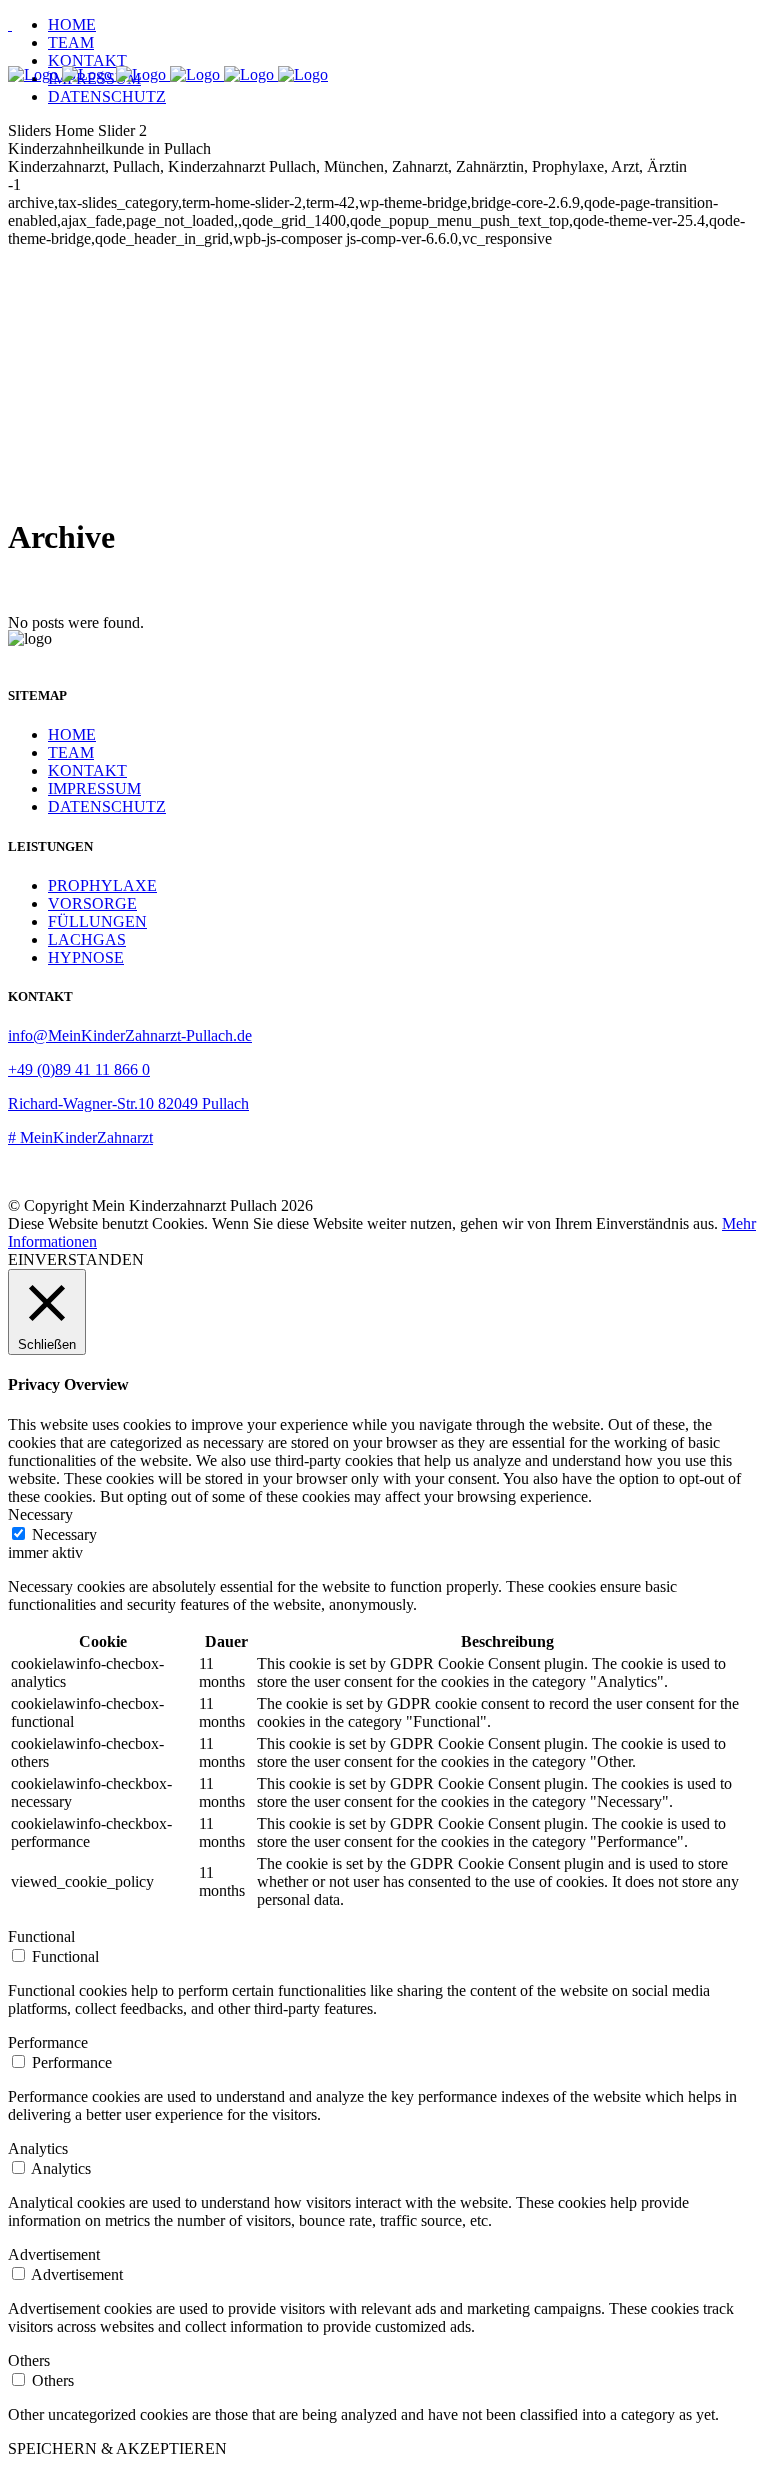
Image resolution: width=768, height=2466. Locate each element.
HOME (72, 734)
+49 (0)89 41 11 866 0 (79, 1069)
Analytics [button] (38, 2148)
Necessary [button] (40, 1514)
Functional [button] (41, 1936)
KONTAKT (87, 770)
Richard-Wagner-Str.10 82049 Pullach (128, 1103)
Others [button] (29, 2360)
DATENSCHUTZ (107, 806)
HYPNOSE (86, 957)
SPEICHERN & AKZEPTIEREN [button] (117, 2448)
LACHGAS (87, 939)
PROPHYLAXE (102, 885)
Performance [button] (48, 2042)
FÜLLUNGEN (97, 921)
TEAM (71, 752)
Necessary (64, 1534)
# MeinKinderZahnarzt (80, 1137)
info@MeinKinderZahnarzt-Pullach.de (130, 1035)
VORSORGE (92, 903)
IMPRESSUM (94, 788)
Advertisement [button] (54, 2254)
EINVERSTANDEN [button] (76, 1259)
